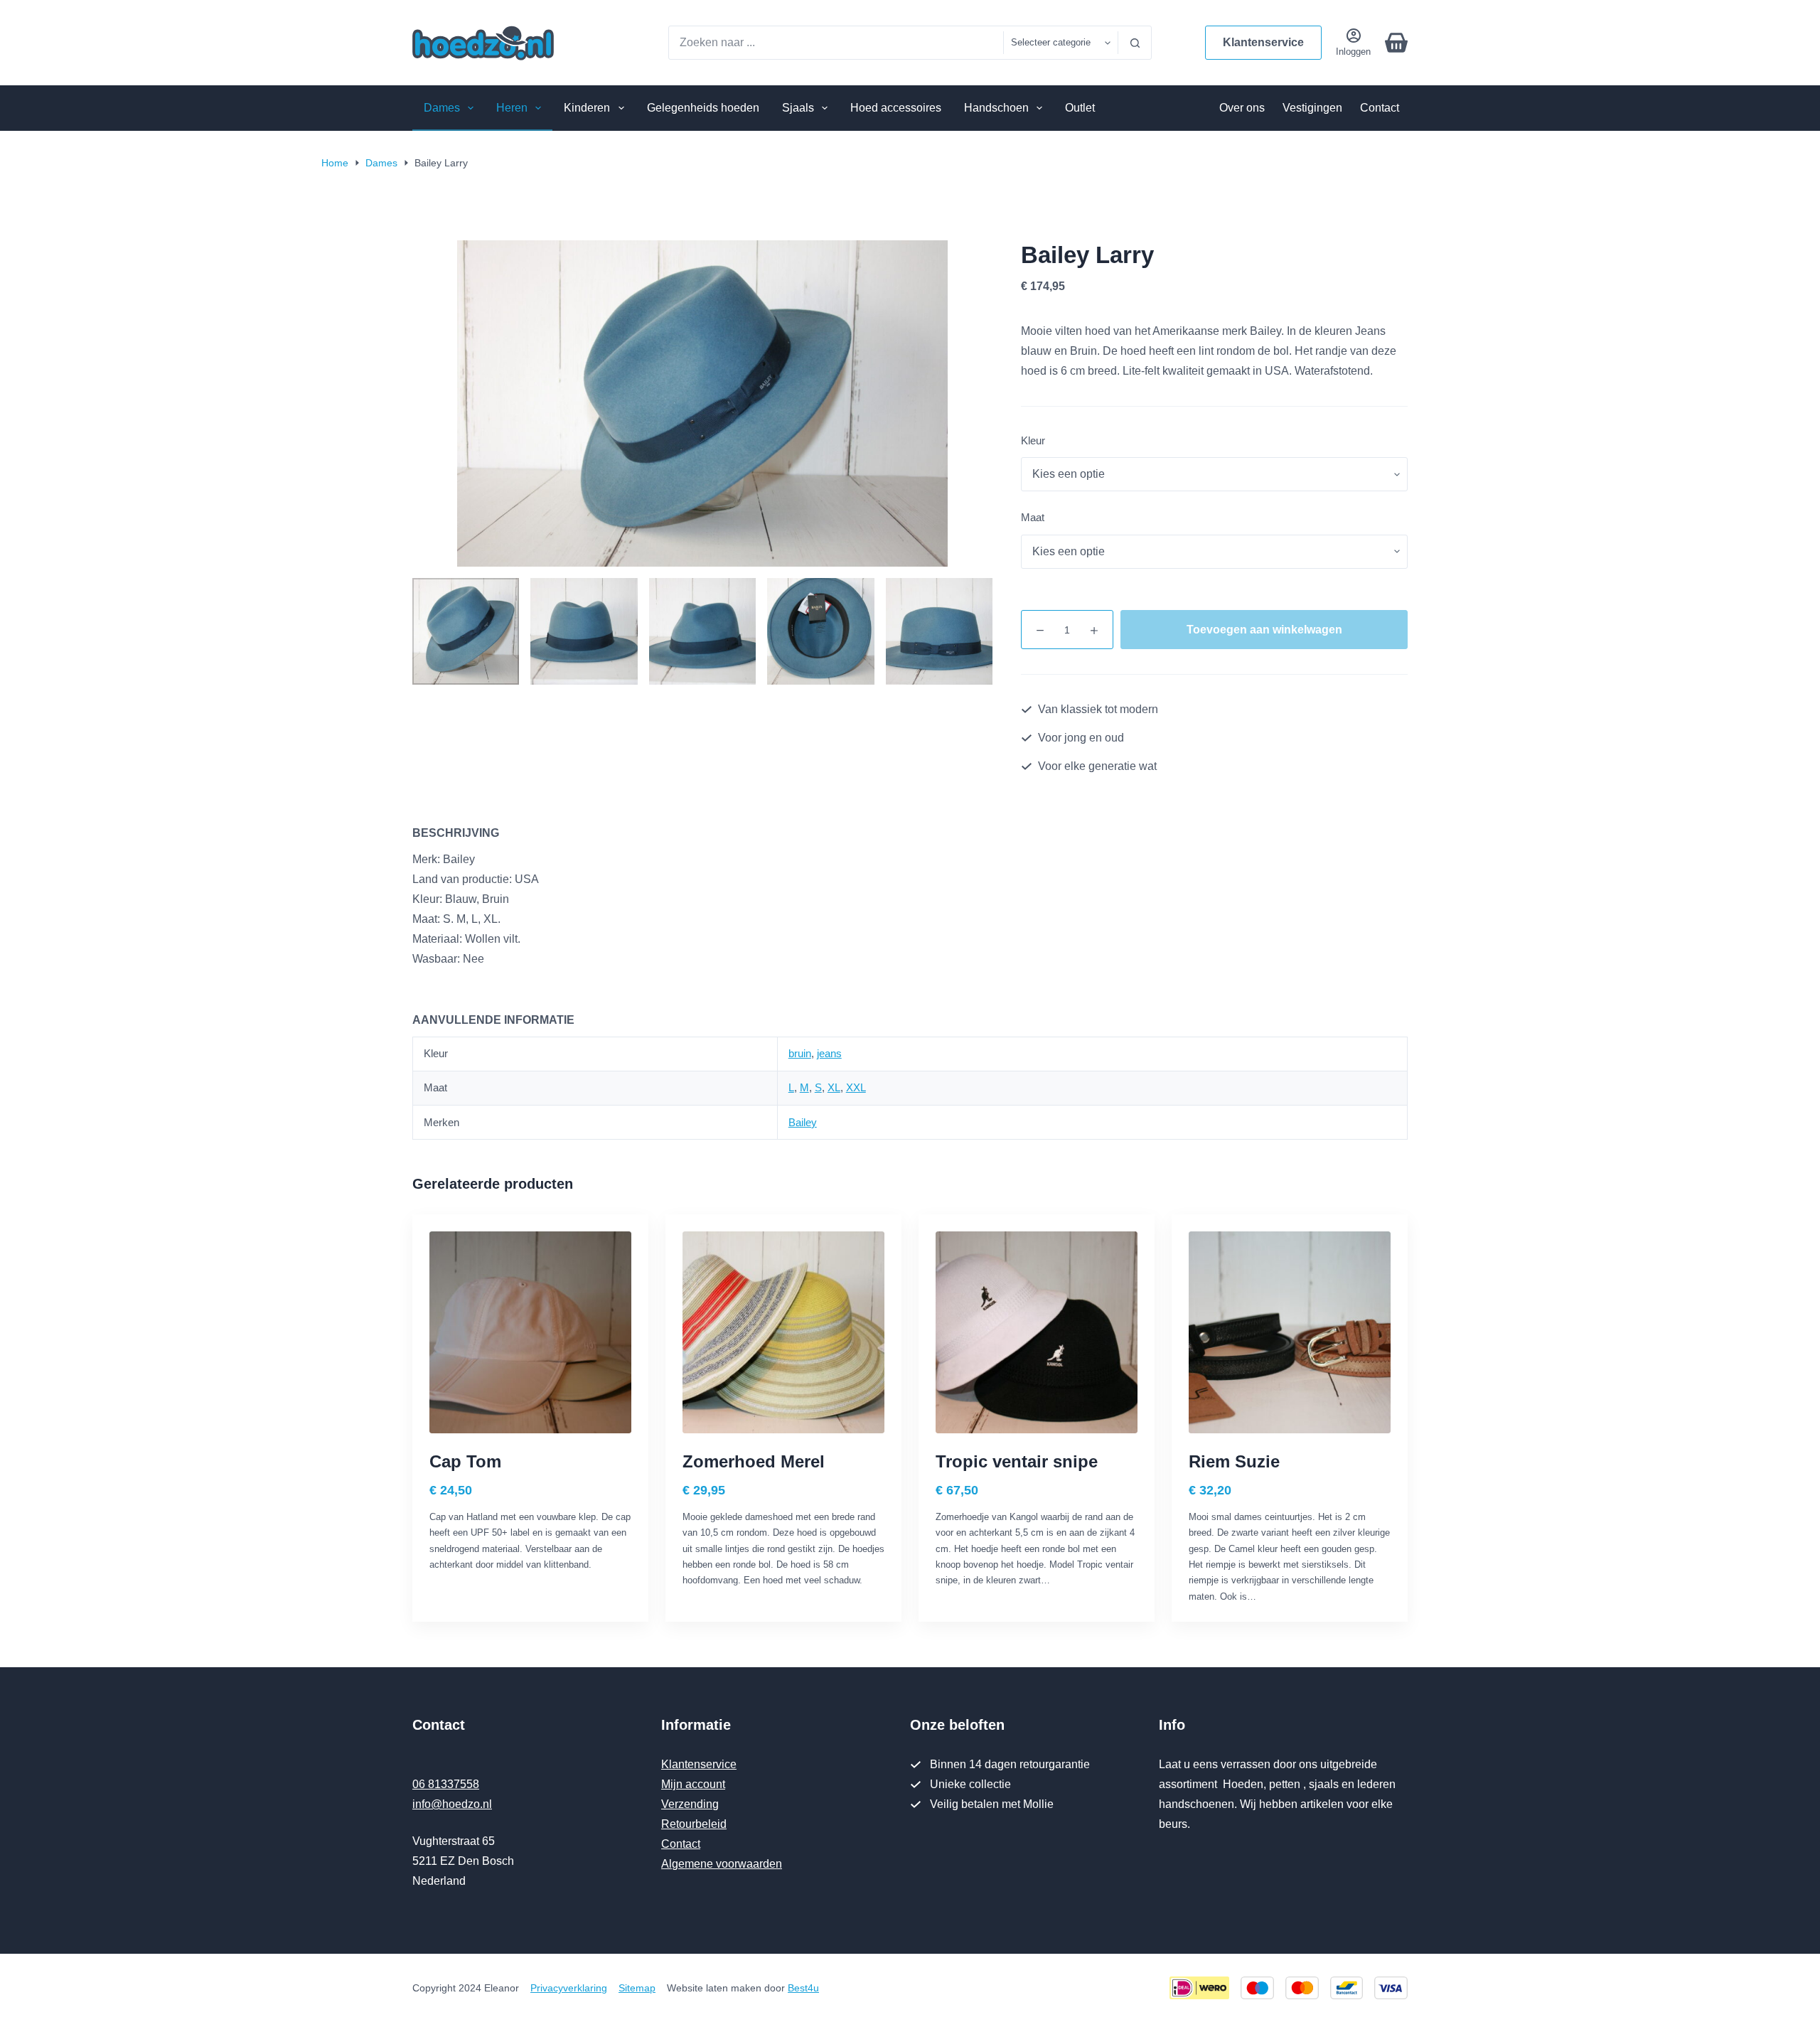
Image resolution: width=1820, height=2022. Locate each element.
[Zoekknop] (1135, 43)
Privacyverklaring (569, 1988)
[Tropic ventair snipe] (1037, 1332)
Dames (442, 108)
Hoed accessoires (896, 108)
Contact (1380, 108)
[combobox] (836, 43)
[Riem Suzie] (1290, 1332)
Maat (1033, 517)
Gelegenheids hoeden (703, 108)
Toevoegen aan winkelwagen (1264, 630)
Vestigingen (1312, 108)
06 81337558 (446, 1784)
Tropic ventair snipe (1017, 1461)
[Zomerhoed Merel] (783, 1332)
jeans (829, 1053)
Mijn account (693, 1784)
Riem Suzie (1234, 1461)
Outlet (1080, 108)
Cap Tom (465, 1461)
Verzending (690, 1804)
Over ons (1242, 108)
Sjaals (798, 108)
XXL (856, 1087)
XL (834, 1087)
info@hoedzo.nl (452, 1804)
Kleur (1033, 440)
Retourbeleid (694, 1824)
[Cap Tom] (530, 1332)
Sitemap (637, 1988)
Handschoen (996, 108)
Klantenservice (1263, 42)
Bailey (803, 1122)
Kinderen (587, 108)
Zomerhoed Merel (754, 1461)
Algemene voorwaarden (722, 1864)
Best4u (803, 1988)
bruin (800, 1053)
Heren (512, 108)
